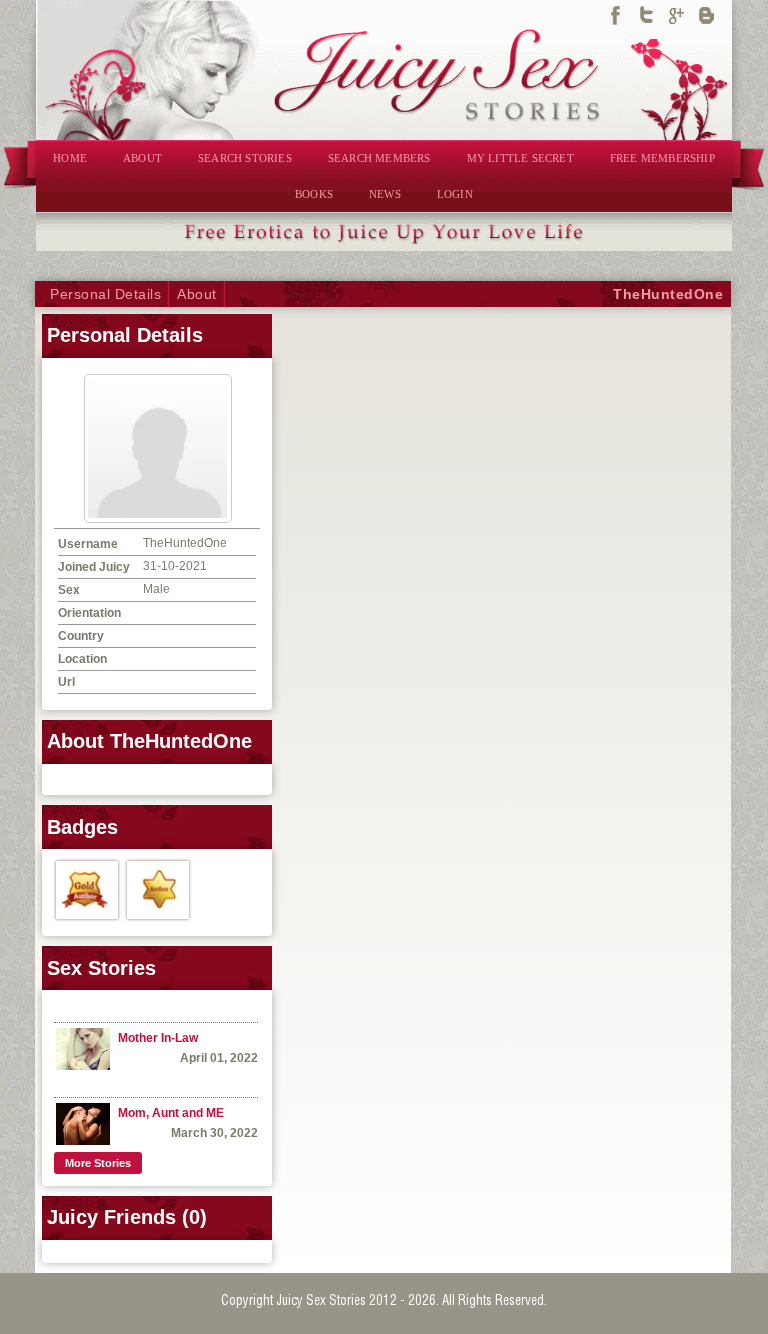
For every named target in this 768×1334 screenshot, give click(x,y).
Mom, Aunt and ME (171, 1113)
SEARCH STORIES (245, 158)
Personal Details (105, 294)
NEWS (385, 194)
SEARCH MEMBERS (379, 158)
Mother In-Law (158, 1038)
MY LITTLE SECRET (520, 158)
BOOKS (314, 194)
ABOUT (142, 158)
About (197, 294)
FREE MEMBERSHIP (662, 158)
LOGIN (455, 194)
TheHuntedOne (668, 294)
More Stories (98, 1163)
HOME (70, 158)
